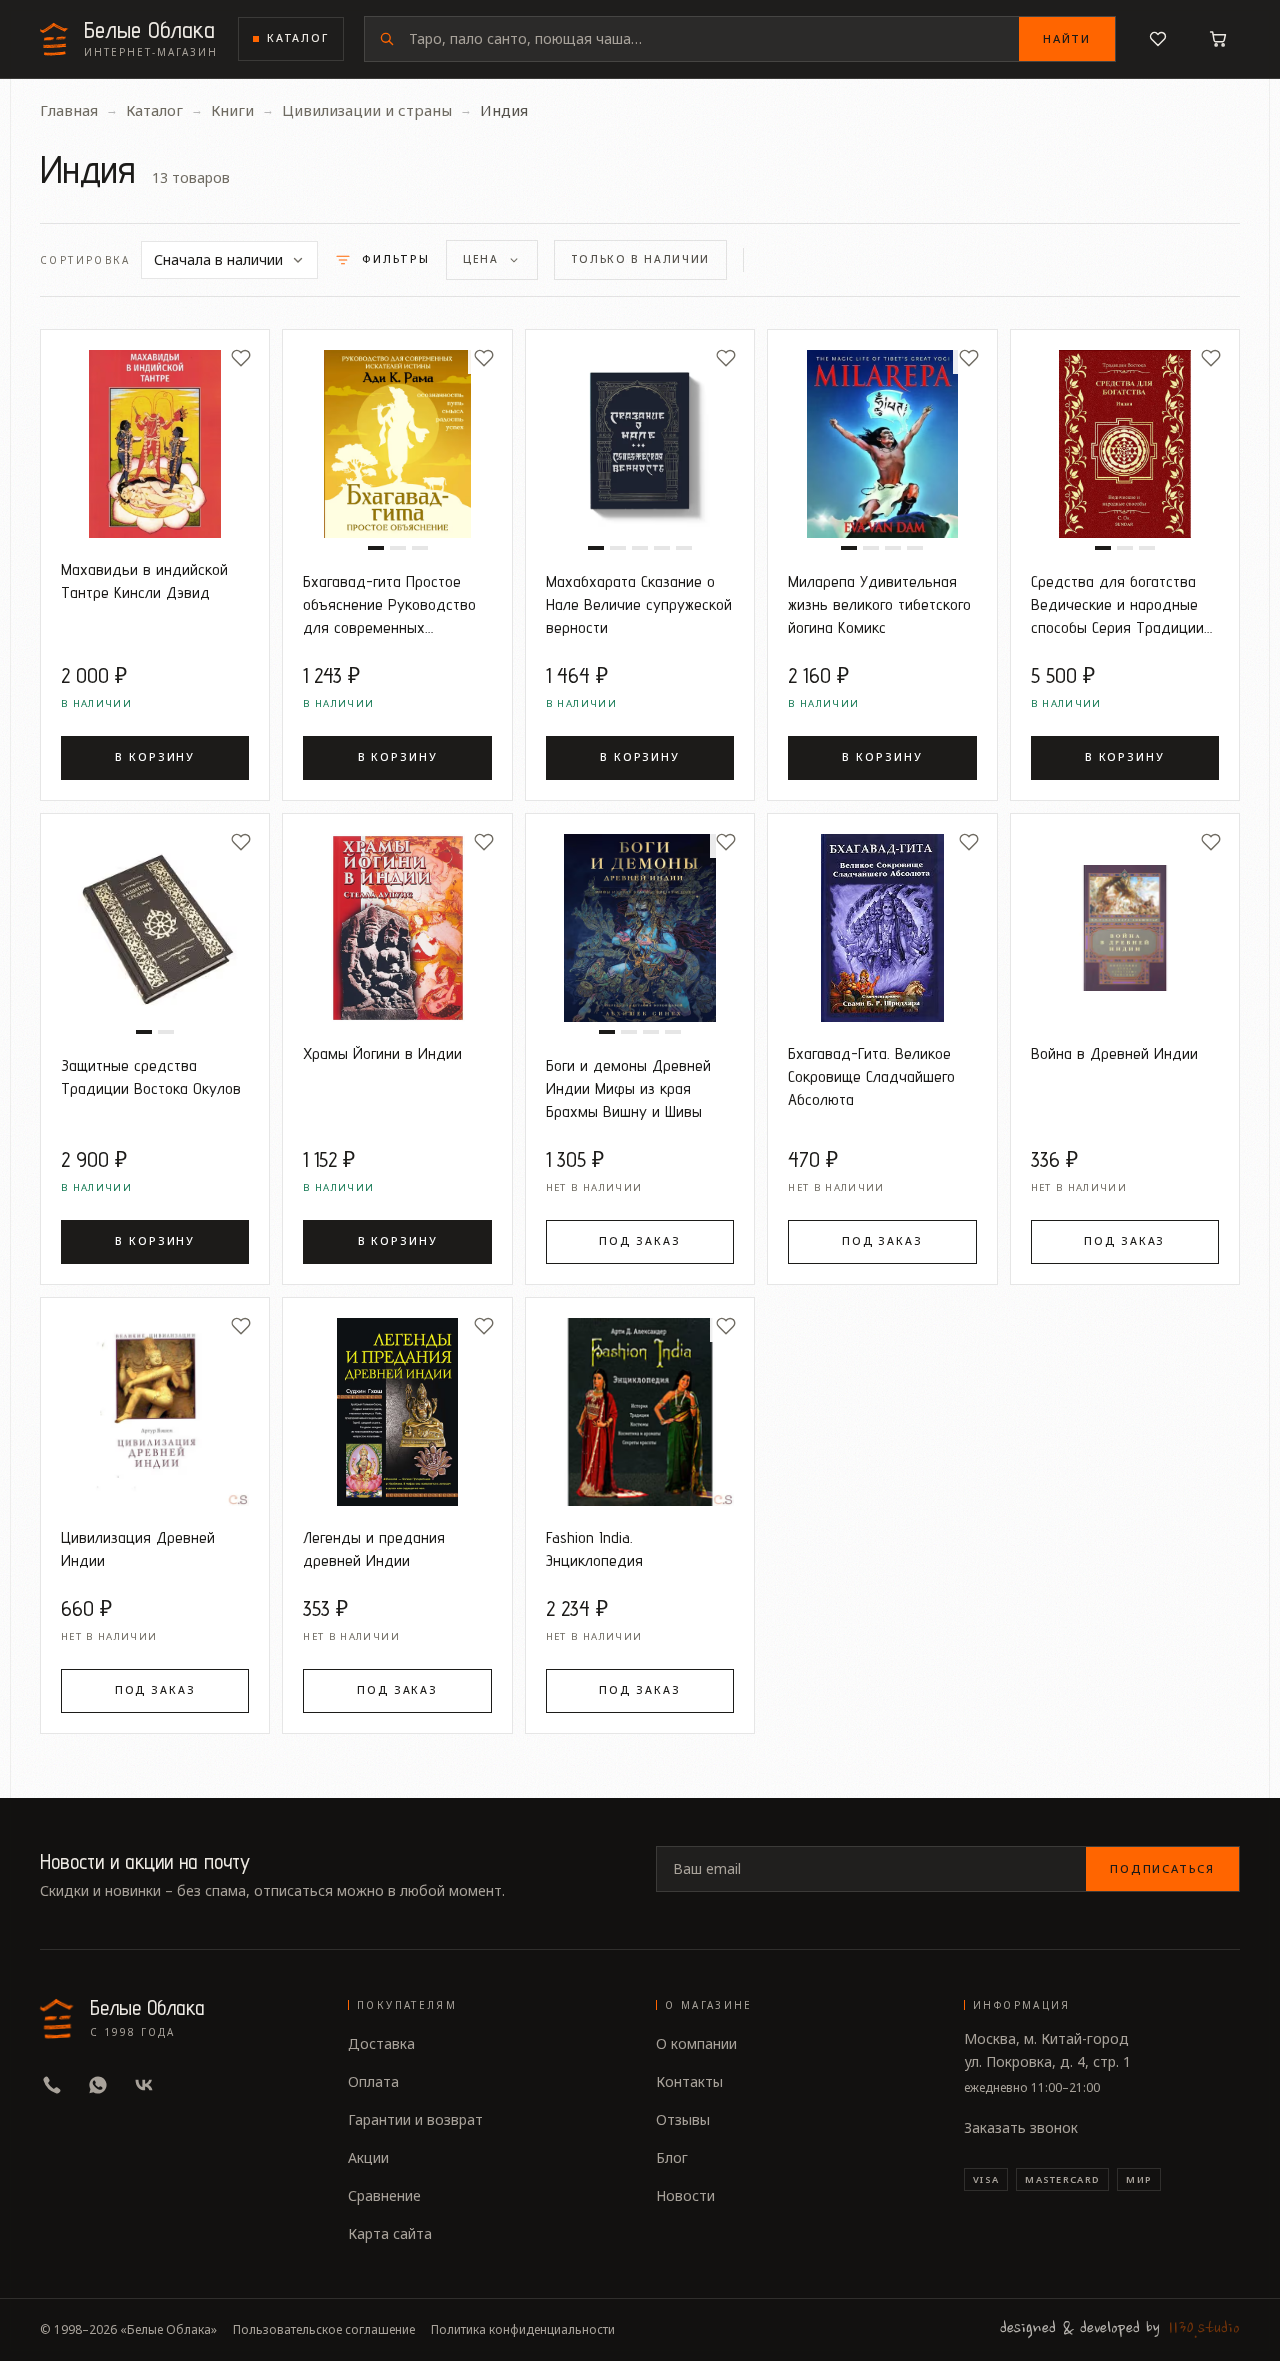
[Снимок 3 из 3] (420, 548)
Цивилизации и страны (367, 110)
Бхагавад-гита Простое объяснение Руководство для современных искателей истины (389, 604)
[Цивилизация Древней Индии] (155, 1412)
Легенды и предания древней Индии (374, 1548)
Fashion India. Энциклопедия (594, 1548)
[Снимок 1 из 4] (849, 548)
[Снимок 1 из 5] (596, 548)
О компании (696, 2043)
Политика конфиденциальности (523, 2330)
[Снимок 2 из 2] (166, 1032)
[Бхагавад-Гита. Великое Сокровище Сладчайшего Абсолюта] (882, 928)
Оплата (373, 2081)
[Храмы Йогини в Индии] (397, 928)
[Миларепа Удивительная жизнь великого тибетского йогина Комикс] (882, 444)
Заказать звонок (1021, 2127)
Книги (232, 110)
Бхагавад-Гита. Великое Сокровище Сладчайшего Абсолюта (871, 1076)
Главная (69, 110)
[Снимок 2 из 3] (398, 548)
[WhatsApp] (98, 2085)
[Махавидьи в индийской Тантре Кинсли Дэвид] (155, 444)
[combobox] (714, 39)
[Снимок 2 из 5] (618, 548)
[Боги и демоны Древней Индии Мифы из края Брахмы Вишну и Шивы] (640, 928)
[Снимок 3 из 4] (893, 548)
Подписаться (1162, 1868)
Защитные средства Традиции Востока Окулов (151, 1076)
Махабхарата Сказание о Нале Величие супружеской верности (639, 604)
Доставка (381, 2043)
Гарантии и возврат (415, 2119)
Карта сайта (390, 2233)
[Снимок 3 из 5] (640, 548)
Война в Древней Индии (1114, 1053)
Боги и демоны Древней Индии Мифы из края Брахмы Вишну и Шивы (628, 1088)
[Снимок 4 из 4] (915, 548)
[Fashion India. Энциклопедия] (640, 1412)
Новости (685, 2195)
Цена (481, 259)
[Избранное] (1158, 39)
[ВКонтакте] (144, 2085)
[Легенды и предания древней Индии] (397, 1412)
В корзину (155, 757)
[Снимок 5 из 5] (684, 548)
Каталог (298, 38)
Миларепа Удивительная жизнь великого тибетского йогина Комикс (879, 604)
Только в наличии (640, 259)
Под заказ (639, 1241)
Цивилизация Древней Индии (138, 1548)
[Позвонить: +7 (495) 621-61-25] (52, 2085)
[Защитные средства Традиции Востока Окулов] (155, 928)
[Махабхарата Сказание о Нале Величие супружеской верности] (640, 444)
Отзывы (683, 2119)
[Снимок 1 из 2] (144, 1032)
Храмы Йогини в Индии (382, 1053)
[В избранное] (241, 358)
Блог (672, 2157)
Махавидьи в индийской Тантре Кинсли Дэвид (144, 580)
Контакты (689, 2081)
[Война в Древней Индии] (1125, 928)
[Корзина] (1218, 39)
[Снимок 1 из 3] (376, 548)
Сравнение (384, 2195)
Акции (368, 2157)
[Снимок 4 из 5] (662, 548)
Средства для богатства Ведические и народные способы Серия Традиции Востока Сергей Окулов (1117, 604)
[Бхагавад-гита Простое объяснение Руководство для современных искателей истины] (397, 444)
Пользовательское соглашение (324, 2330)
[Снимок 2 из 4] (871, 548)
